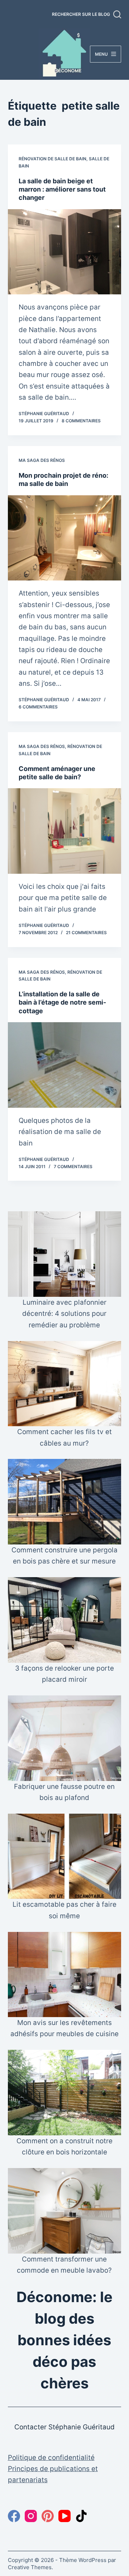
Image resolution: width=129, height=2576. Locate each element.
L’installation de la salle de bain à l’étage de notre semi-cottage (62, 1002)
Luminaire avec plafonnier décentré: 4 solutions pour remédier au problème (64, 1314)
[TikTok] (81, 2516)
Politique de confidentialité (51, 2458)
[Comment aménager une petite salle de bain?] (65, 831)
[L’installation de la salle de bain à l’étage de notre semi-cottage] (65, 1065)
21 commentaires (86, 933)
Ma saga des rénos (42, 460)
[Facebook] (14, 2516)
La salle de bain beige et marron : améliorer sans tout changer (62, 189)
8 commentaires (81, 421)
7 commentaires (73, 1167)
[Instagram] (31, 2516)
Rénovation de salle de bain (52, 159)
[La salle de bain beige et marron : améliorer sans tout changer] (65, 252)
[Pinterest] (48, 2516)
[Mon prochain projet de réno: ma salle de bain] (65, 538)
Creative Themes (30, 2567)
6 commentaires (38, 707)
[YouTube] (64, 2516)
